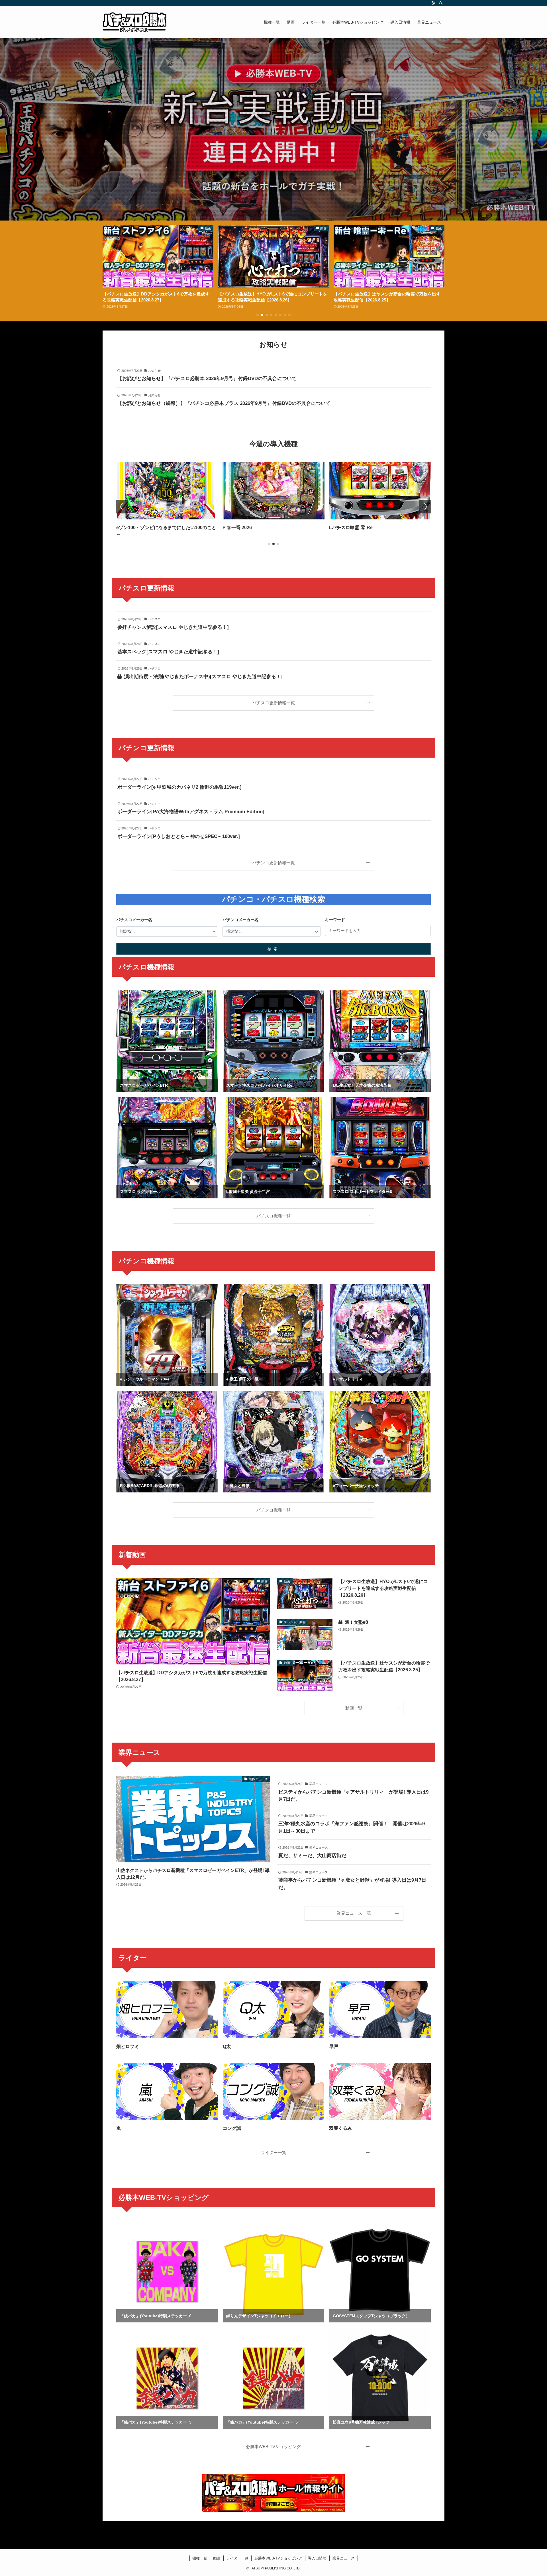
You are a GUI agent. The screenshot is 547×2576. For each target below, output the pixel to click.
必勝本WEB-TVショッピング (273, 2447)
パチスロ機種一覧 (273, 1216)
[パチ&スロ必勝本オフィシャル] (134, 22)
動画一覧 (354, 1708)
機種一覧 (200, 2558)
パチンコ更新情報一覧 (273, 863)
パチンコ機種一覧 (273, 1510)
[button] (258, 315)
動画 (217, 2558)
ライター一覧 (273, 2152)
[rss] (433, 3)
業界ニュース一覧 (354, 1913)
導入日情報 (317, 2558)
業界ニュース (344, 2558)
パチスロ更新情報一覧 (273, 703)
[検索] (441, 3)
